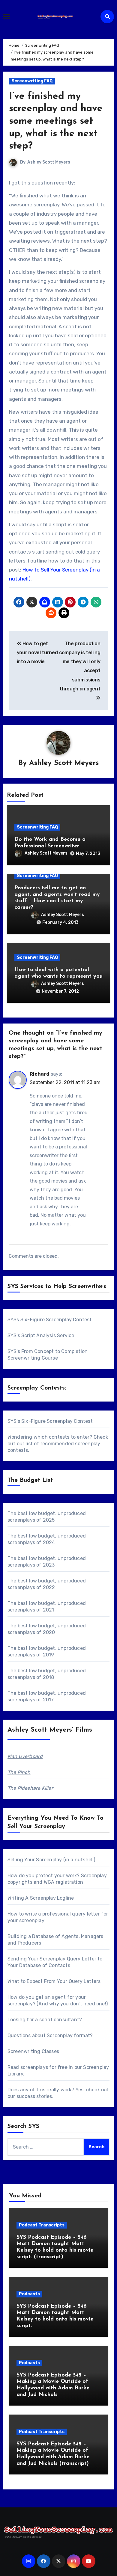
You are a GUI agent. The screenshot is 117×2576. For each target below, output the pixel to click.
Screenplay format (68, 2035)
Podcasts (29, 2294)
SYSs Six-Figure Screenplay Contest (50, 1320)
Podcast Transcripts (42, 2225)
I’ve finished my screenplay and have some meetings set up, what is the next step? (56, 121)
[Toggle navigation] (6, 16)
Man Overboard (25, 1756)
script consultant (59, 2020)
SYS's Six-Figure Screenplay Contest (50, 1421)
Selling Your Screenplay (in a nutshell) (51, 1860)
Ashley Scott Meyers (49, 162)
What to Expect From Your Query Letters (54, 1981)
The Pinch (19, 1772)
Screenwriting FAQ (32, 81)
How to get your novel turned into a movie (37, 653)
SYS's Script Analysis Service (41, 1335)
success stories (34, 2096)
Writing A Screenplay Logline (41, 1898)
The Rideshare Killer (30, 1788)
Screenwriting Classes (33, 2051)
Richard (40, 1074)
